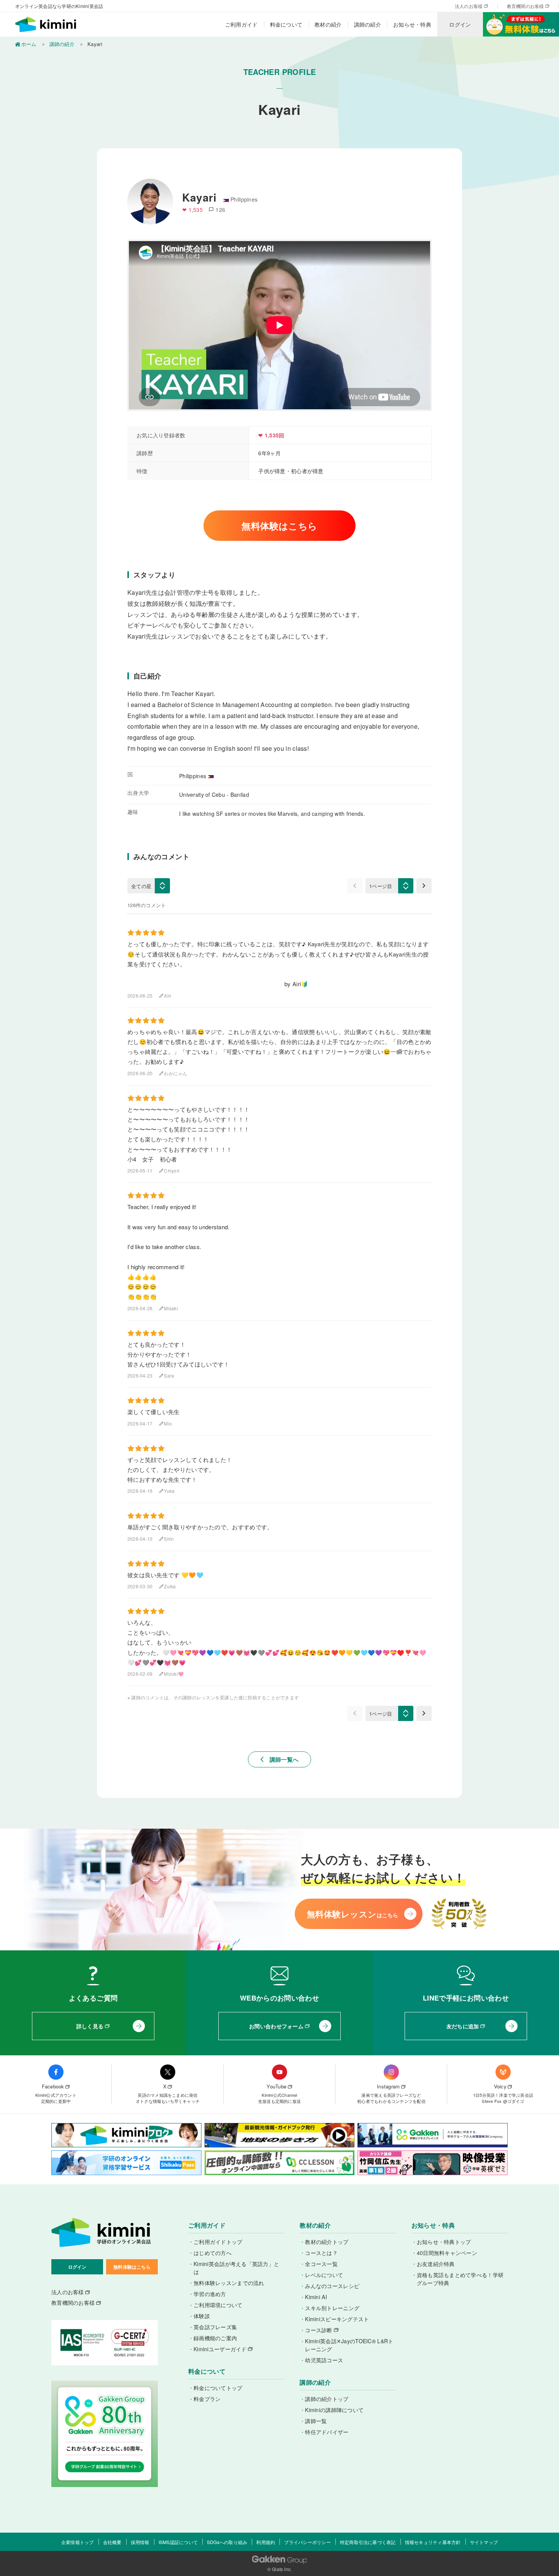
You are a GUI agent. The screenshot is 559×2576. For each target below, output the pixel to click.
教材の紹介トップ (327, 2242)
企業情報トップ (78, 2542)
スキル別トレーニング (332, 2308)
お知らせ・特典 (412, 24)
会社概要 (112, 2542)
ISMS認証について (178, 2542)
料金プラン (207, 2399)
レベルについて (324, 2275)
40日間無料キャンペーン (447, 2253)
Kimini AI (316, 2297)
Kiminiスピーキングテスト (337, 2319)
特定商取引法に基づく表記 (368, 2542)
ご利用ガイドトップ (218, 2242)
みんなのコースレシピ (332, 2286)
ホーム (29, 44)
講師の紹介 (368, 24)
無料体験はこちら (279, 526)
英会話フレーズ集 (215, 2327)
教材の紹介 (328, 24)
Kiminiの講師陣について (334, 2410)
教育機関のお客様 (526, 6)
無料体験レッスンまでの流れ (229, 2283)
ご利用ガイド (241, 24)
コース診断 (318, 2330)
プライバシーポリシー (307, 2542)
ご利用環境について (218, 2305)
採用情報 (140, 2542)
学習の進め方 (210, 2294)
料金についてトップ (218, 2388)
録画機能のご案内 (215, 2338)
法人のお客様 (469, 6)
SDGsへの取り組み (227, 2542)
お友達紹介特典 (436, 2264)
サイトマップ (484, 2542)
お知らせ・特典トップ (444, 2242)
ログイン (460, 24)
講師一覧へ (280, 1759)
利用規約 (266, 2542)
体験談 (202, 2316)
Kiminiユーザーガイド (220, 2349)
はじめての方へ (213, 2253)
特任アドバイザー (327, 2432)
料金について (286, 24)
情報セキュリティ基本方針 (433, 2542)
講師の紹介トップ (327, 2399)
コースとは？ (321, 2253)
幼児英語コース (324, 2360)
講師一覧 (316, 2421)
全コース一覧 (321, 2264)
